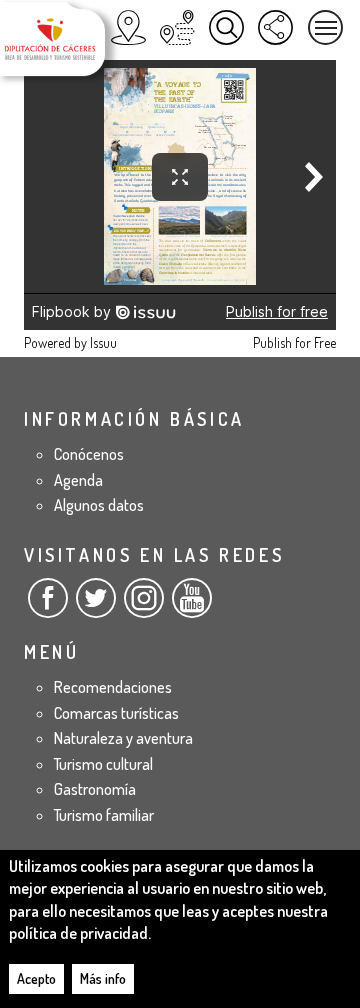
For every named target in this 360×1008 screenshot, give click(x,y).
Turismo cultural (103, 764)
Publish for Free (294, 342)
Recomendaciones (113, 687)
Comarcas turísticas (116, 713)
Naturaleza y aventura (123, 738)
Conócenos (89, 454)
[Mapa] (128, 27)
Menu (325, 27)
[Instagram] (144, 606)
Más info (103, 978)
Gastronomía (95, 789)
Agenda (78, 480)
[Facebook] (48, 606)
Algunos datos (99, 505)
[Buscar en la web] (226, 27)
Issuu (103, 342)
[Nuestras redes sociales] (275, 27)
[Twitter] (96, 606)
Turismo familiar (104, 815)
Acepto (36, 978)
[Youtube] (192, 606)
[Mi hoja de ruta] (177, 27)
